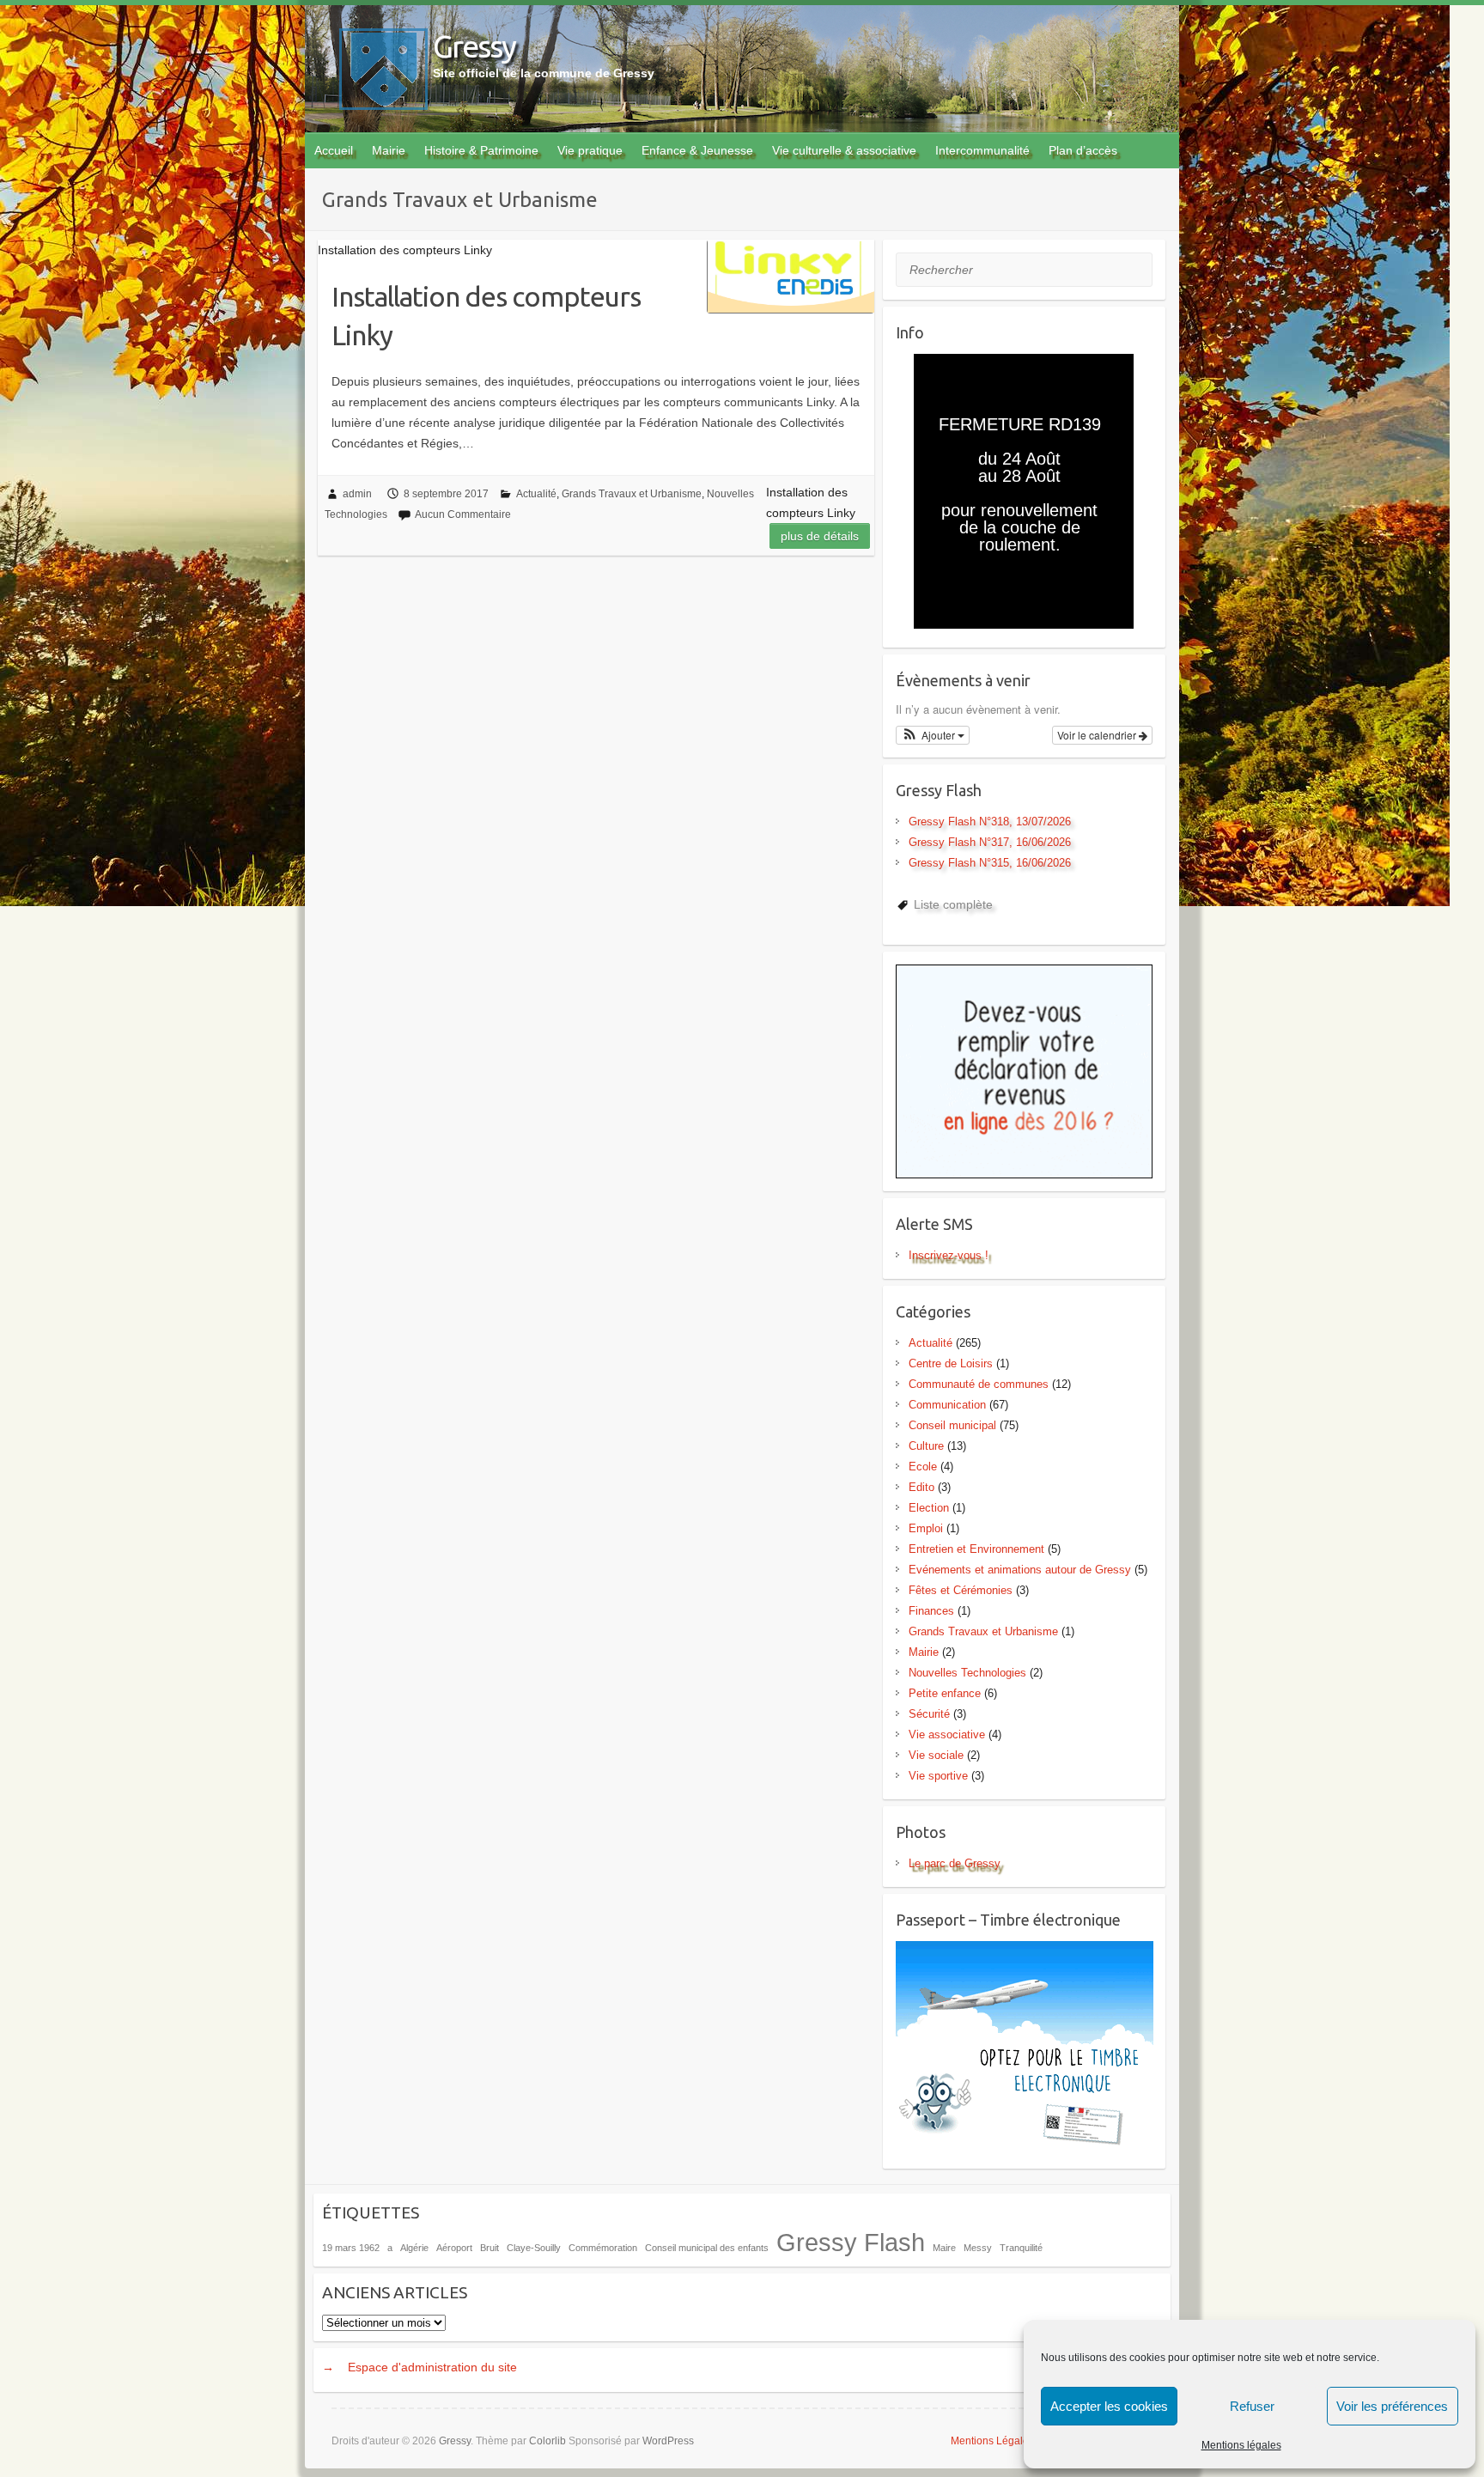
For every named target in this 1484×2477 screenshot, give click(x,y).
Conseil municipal (952, 1425)
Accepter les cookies (1109, 2406)
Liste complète (953, 904)
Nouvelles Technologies (967, 1673)
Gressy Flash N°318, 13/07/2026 (990, 822)
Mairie (389, 150)
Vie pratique (590, 150)
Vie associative (947, 1735)
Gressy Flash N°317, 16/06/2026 (990, 842)
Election (929, 1508)
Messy (978, 2248)
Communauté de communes (979, 1384)
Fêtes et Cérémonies (961, 1590)
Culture (926, 1446)
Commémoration (603, 2248)
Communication (947, 1405)
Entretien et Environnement (976, 1549)
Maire (944, 2248)
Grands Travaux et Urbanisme (632, 494)
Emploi (926, 1528)
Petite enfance (945, 1693)
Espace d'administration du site (432, 2367)
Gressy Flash (851, 2242)
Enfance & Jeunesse (697, 150)
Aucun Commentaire (463, 514)
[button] (933, 735)
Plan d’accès (1083, 150)
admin (357, 494)
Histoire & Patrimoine (481, 150)
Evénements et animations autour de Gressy (1020, 1570)
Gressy (474, 46)
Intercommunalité (982, 150)
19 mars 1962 (351, 2248)
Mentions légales (1241, 2445)
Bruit (490, 2248)
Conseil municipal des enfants (707, 2248)
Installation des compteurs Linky (486, 316)
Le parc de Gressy (955, 1863)
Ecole (923, 1467)
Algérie (414, 2248)
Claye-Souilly (534, 2248)
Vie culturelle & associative (844, 150)
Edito (921, 1487)
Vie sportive (938, 1776)
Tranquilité (1021, 2248)
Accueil (334, 150)
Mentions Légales (992, 2441)
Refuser (1252, 2406)
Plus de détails (820, 536)
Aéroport (454, 2248)
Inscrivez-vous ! (949, 1255)
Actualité (536, 494)
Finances (931, 1611)
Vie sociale (936, 1755)
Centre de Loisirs (951, 1363)
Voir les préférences (1392, 2406)
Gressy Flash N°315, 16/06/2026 (990, 863)
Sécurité (929, 1714)
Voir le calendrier (1098, 735)
